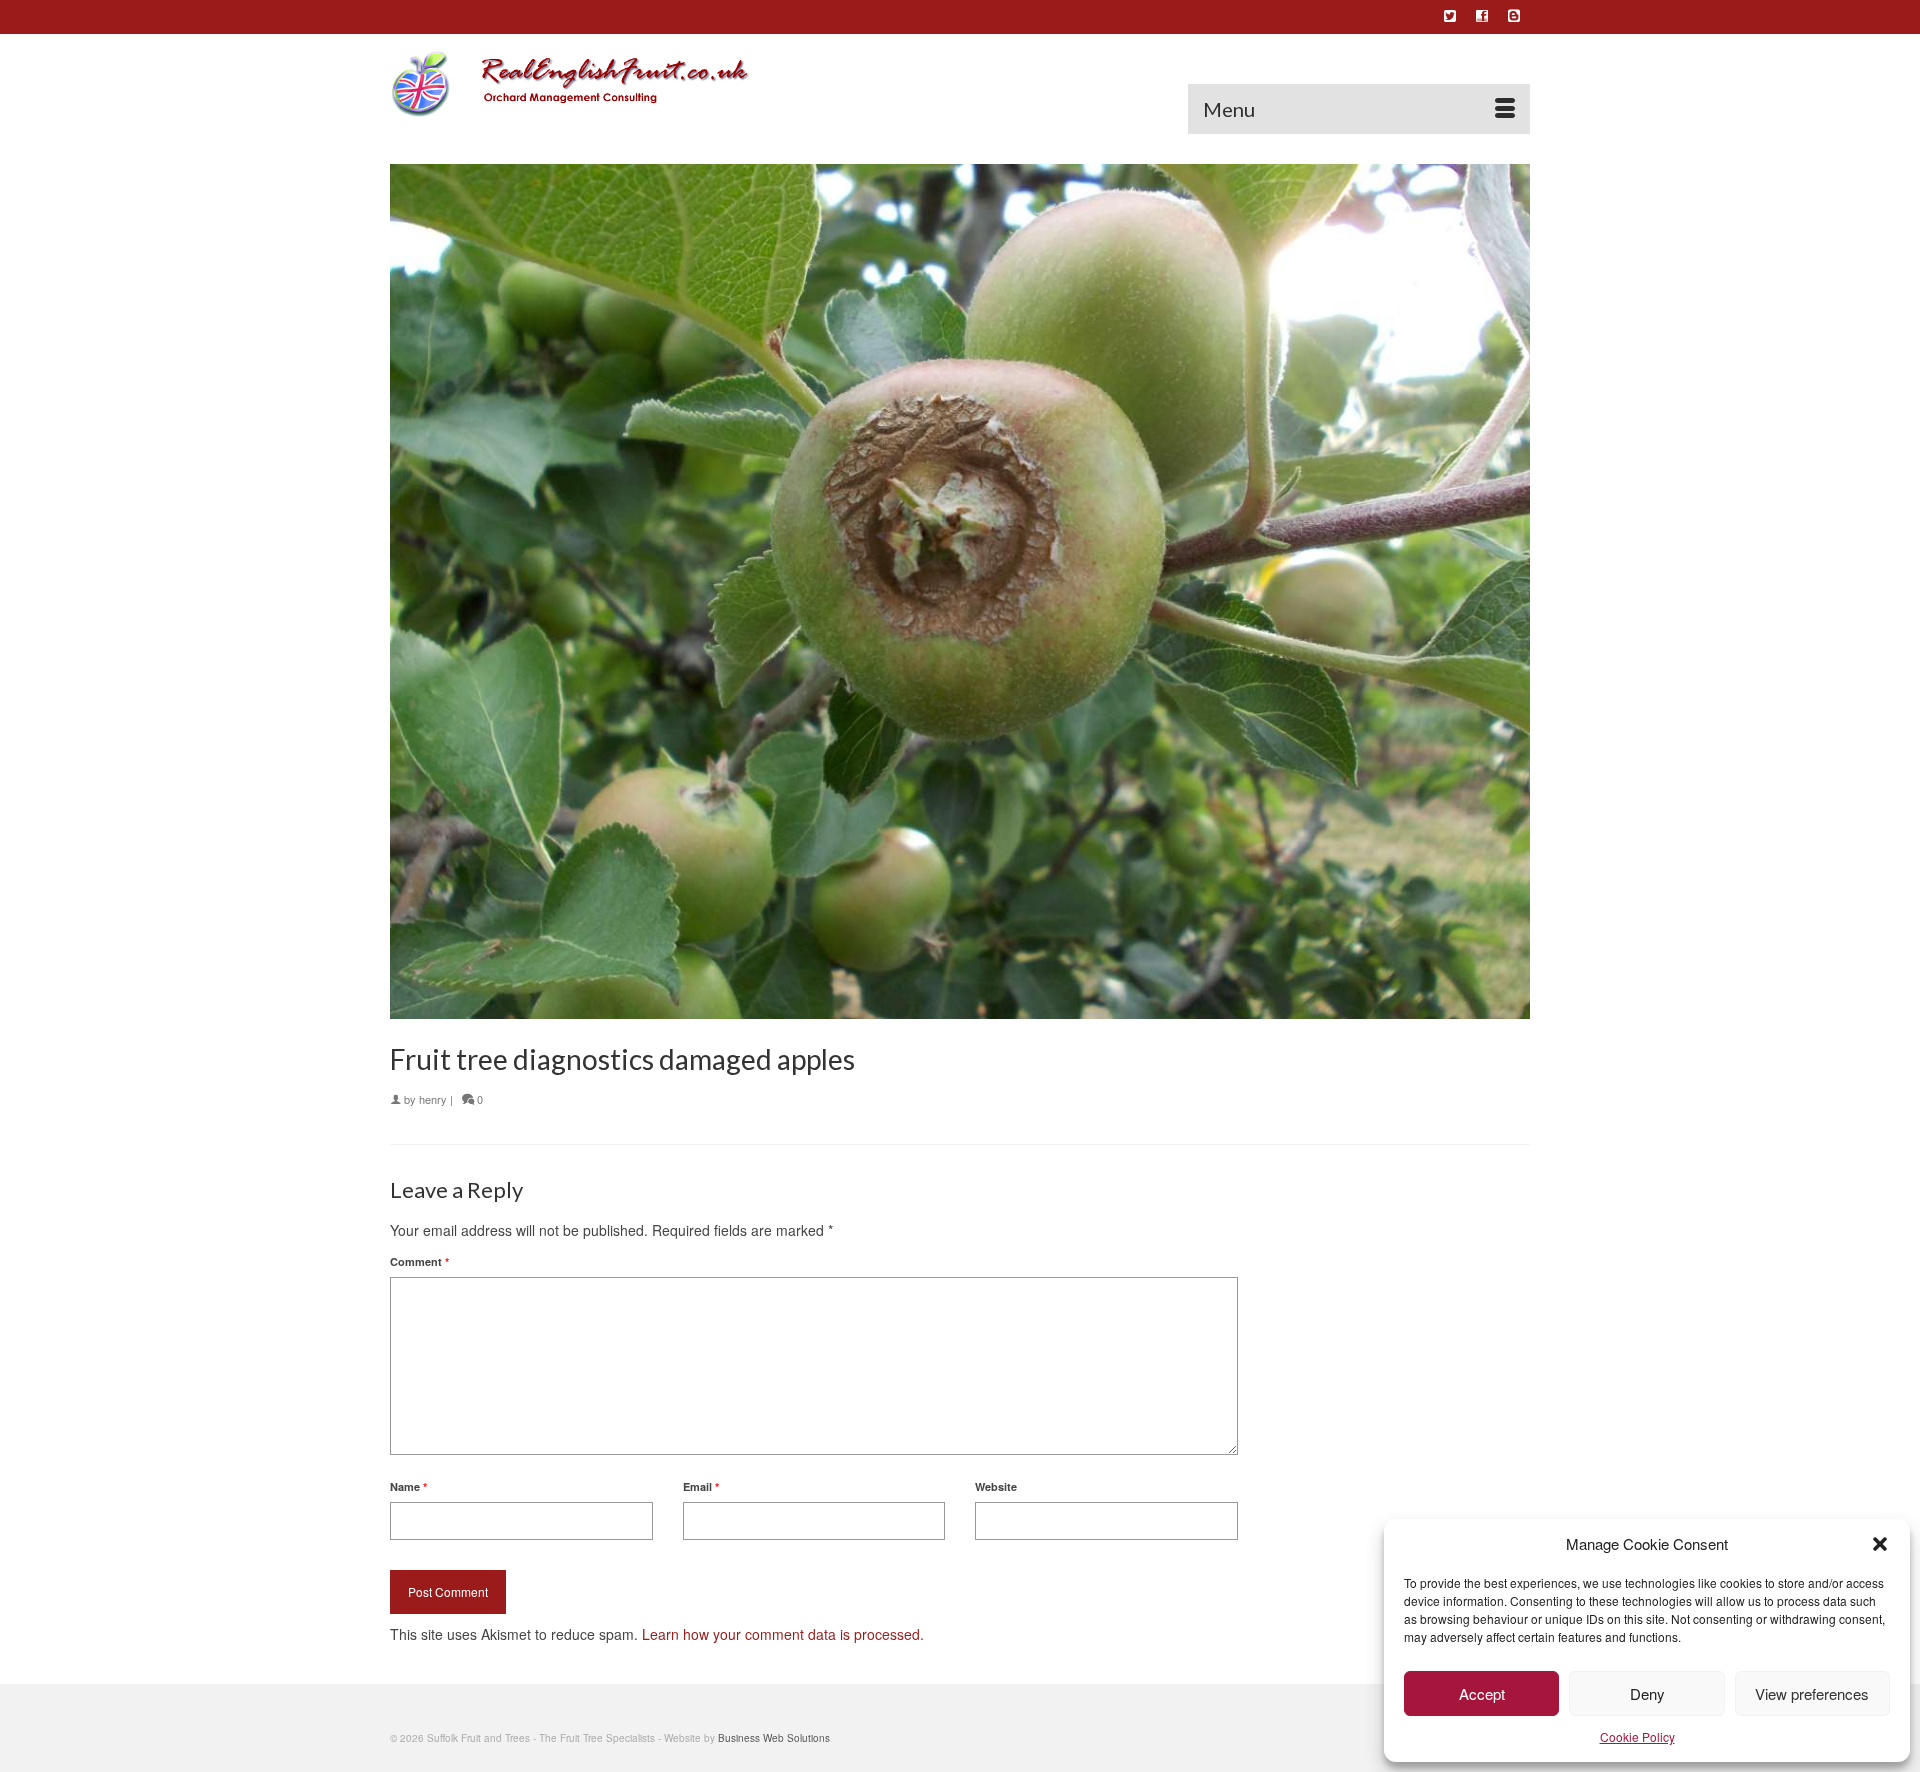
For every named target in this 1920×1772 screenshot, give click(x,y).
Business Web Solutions (774, 1738)
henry (433, 1099)
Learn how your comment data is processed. (783, 1634)
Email (701, 1486)
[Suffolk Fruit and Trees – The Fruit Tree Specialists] (570, 84)
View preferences (1812, 1693)
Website (996, 1486)
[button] (1880, 1544)
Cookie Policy (1637, 1736)
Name (408, 1486)
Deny (1647, 1693)
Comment (419, 1261)
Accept (1482, 1693)
